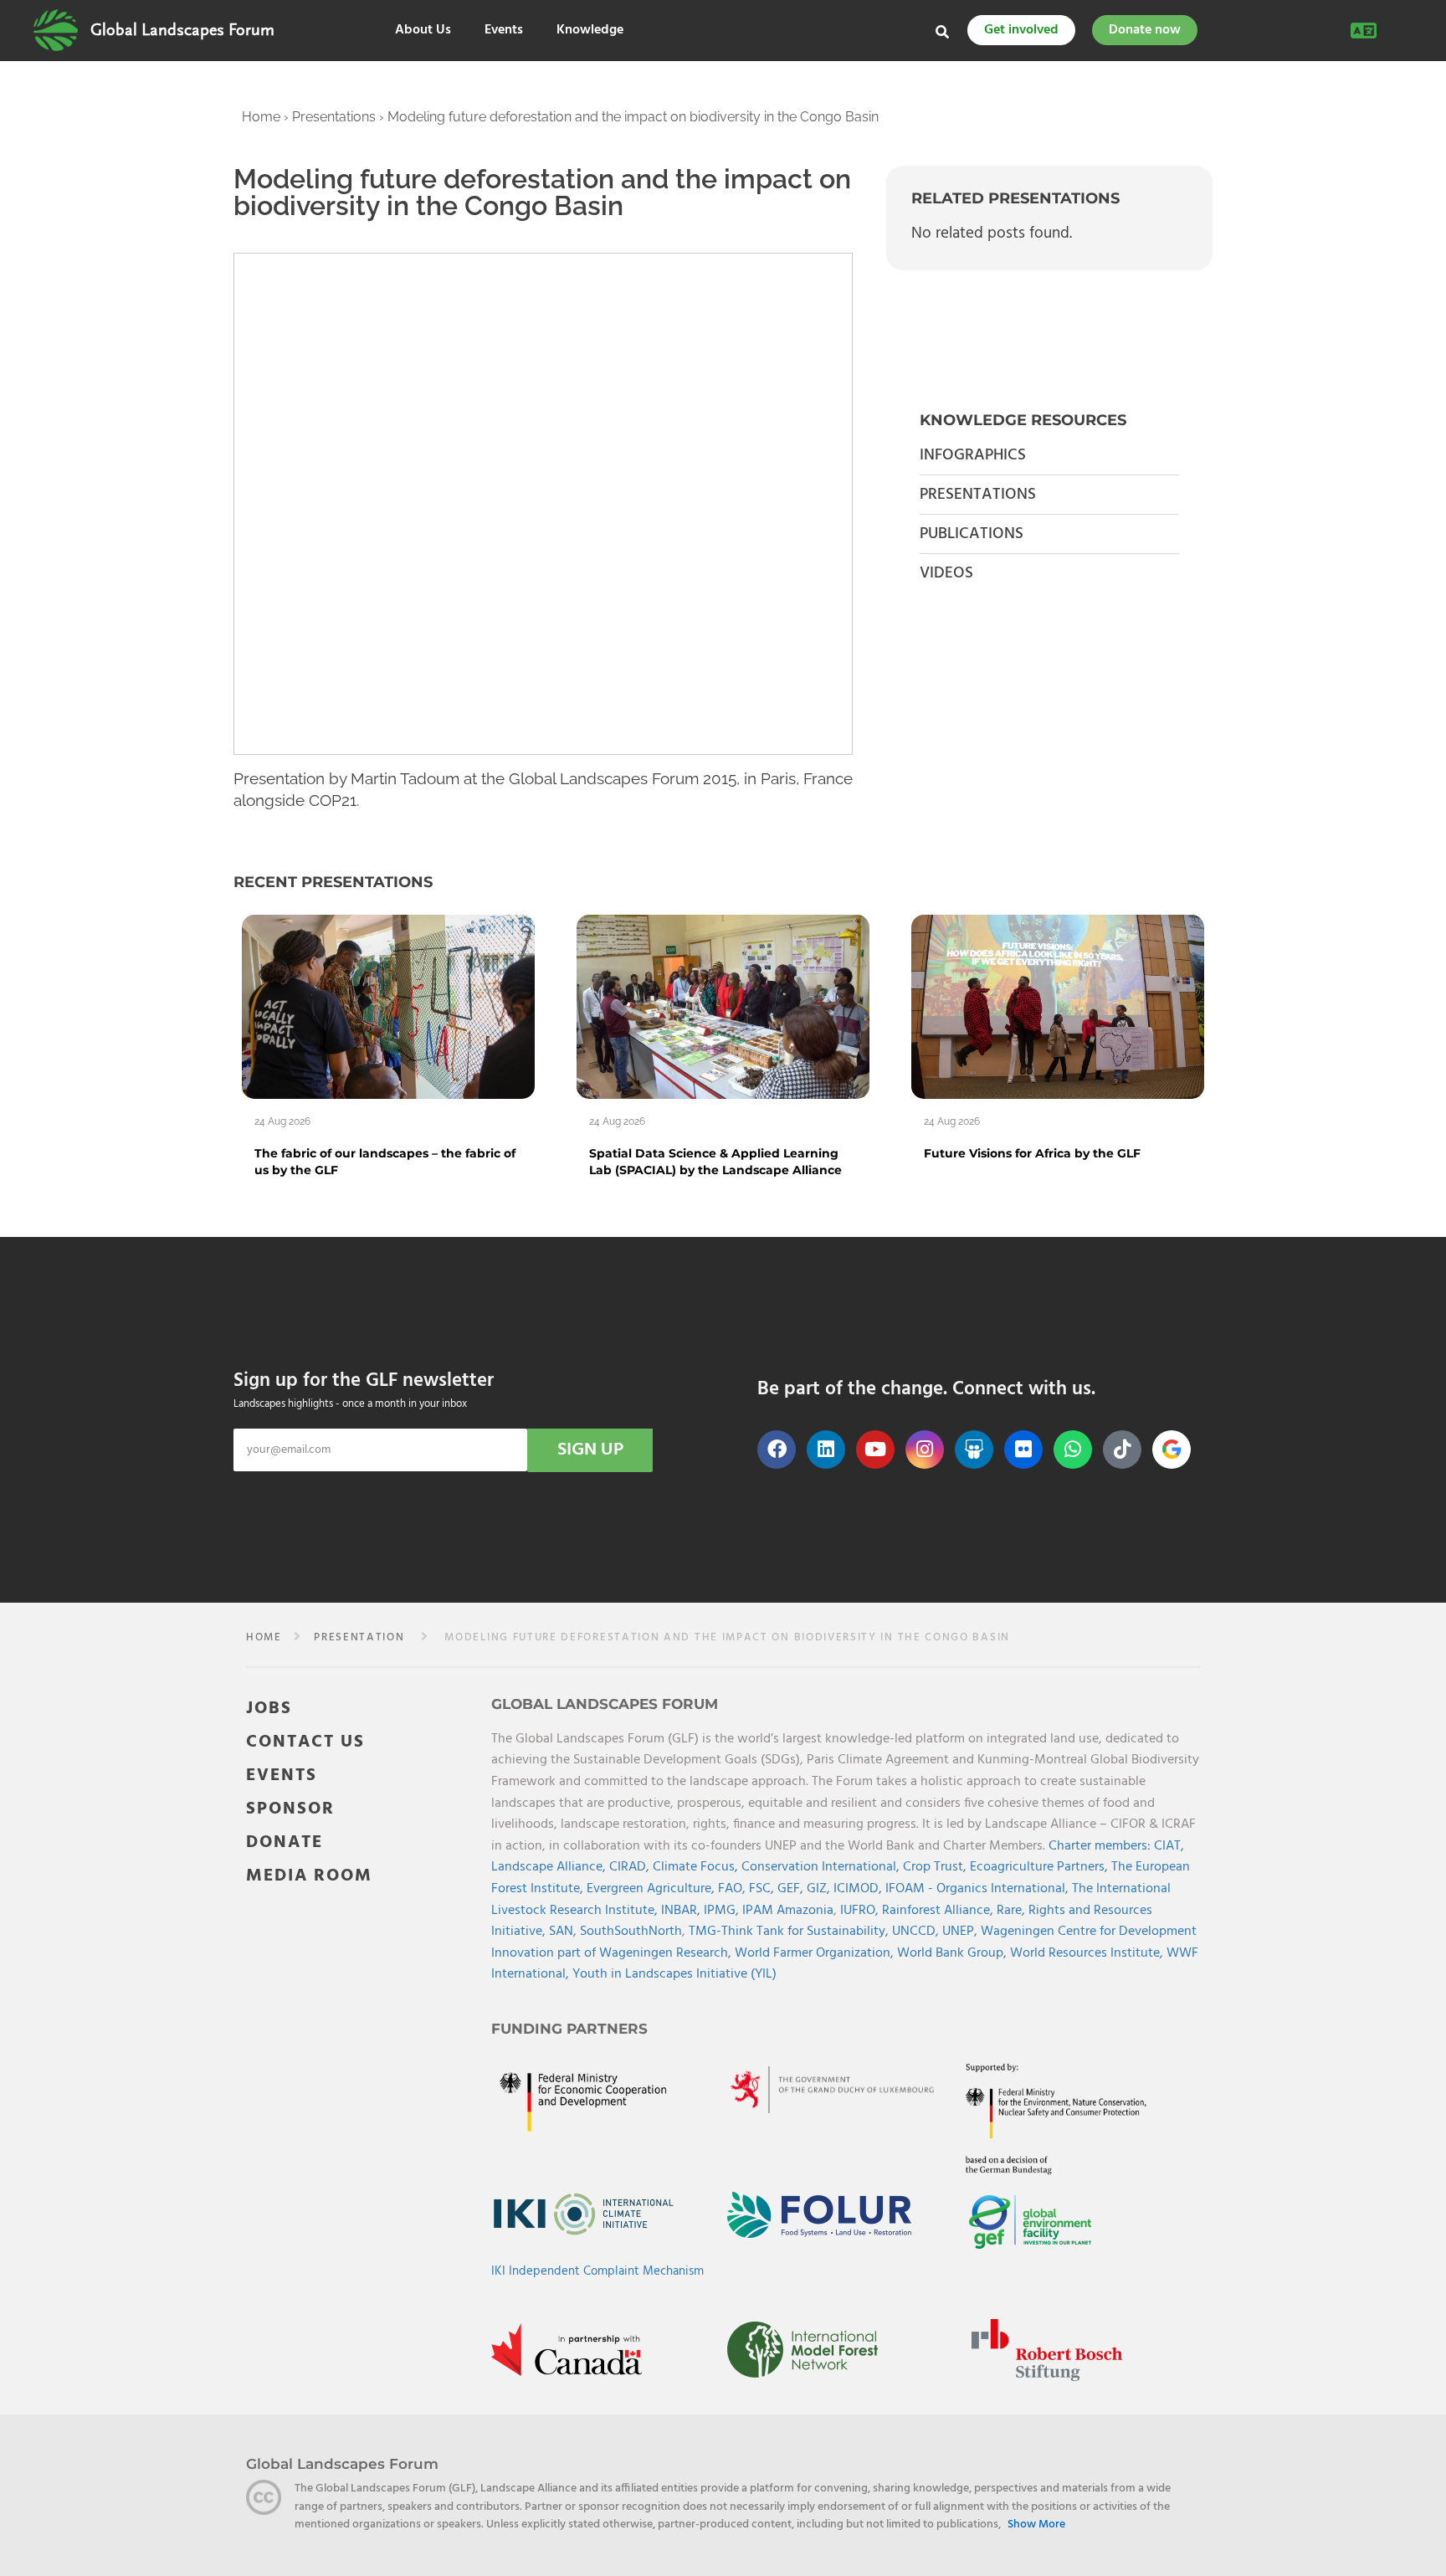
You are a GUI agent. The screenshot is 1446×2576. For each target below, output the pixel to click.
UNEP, (961, 1932)
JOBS (269, 1709)
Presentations (334, 117)
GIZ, (820, 1889)
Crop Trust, (936, 1867)
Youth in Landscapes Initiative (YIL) (674, 1974)
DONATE (285, 1842)
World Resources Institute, (1088, 1953)
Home (261, 117)
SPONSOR (290, 1809)
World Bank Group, (954, 1953)
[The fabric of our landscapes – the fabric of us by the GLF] (388, 1006)
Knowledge (590, 31)
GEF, (792, 1889)
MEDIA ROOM (309, 1876)
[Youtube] (875, 1450)
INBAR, (682, 1911)
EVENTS (282, 1775)
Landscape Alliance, (550, 1867)
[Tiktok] (1122, 1450)
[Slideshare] (974, 1450)
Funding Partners (569, 2029)
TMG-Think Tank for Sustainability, (790, 1932)
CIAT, (1169, 1846)
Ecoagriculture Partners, (1041, 1867)
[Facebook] (777, 1450)
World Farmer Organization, (816, 1953)
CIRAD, (631, 1867)
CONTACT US (305, 1742)
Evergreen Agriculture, (652, 1889)
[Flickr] (1023, 1450)
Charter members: (1100, 1846)
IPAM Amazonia (788, 1911)
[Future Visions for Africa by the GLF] (1058, 1006)
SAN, (564, 1932)
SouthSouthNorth (631, 1932)
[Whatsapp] (1073, 1450)
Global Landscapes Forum (182, 30)
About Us (423, 31)
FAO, (733, 1889)
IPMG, (723, 1911)
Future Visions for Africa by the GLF (1032, 1153)
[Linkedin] (826, 1450)
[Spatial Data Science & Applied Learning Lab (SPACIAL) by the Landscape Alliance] (723, 1006)
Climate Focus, (697, 1867)
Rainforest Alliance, (939, 1911)
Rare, (1013, 1911)
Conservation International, (822, 1867)
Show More (1036, 2525)
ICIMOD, (859, 1889)
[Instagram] (925, 1450)
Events (504, 31)
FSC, (763, 1889)
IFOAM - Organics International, (979, 1889)
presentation (359, 1637)
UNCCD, (917, 1932)
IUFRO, (861, 1911)
